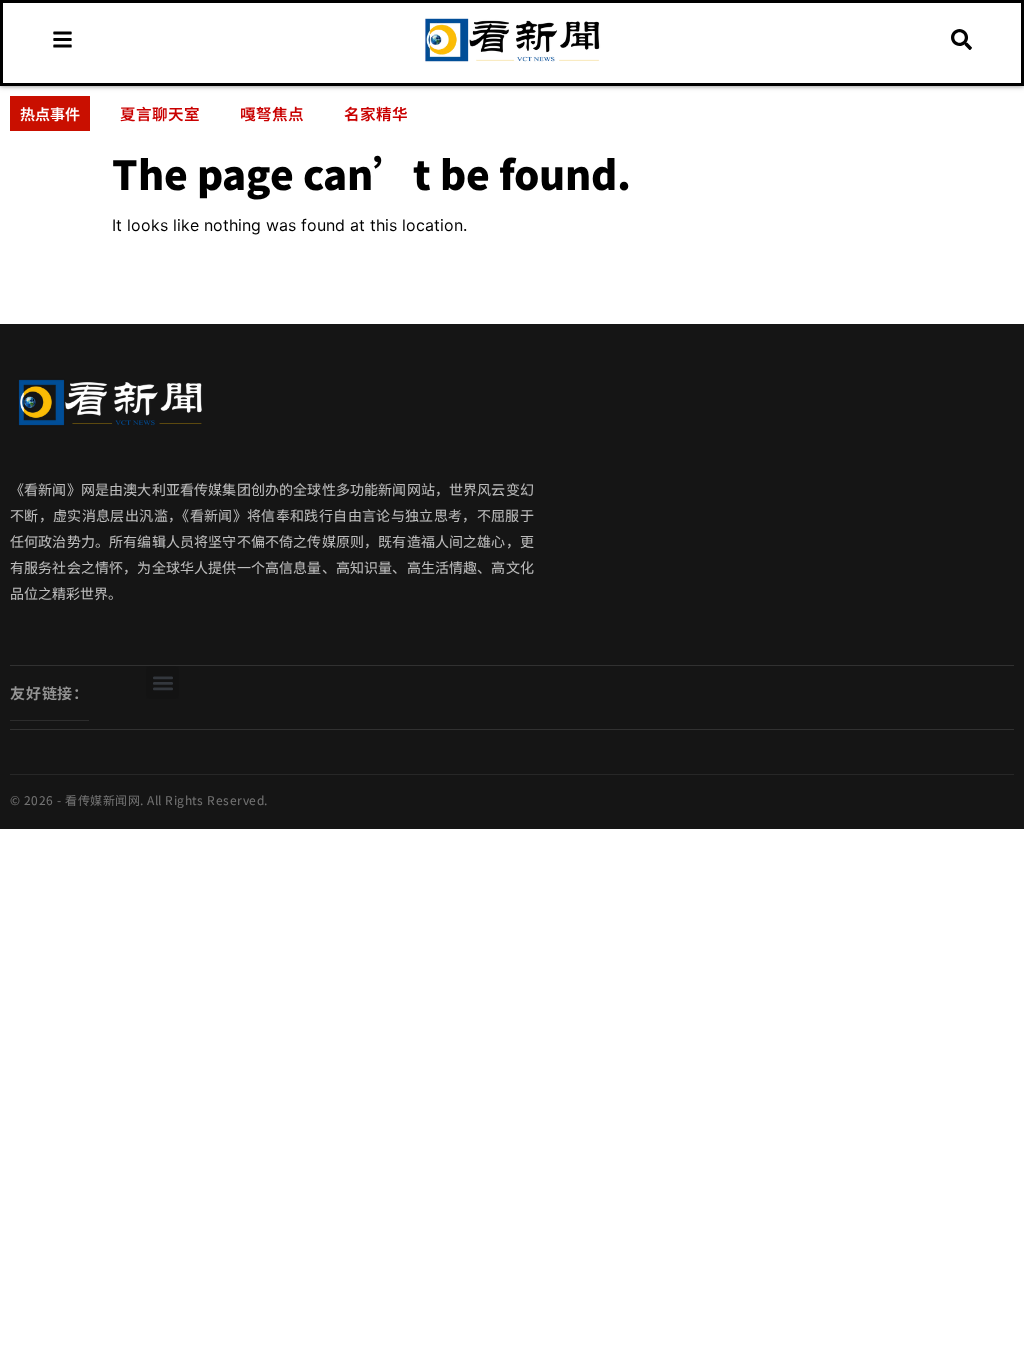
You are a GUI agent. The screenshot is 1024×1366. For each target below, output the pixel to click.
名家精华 (376, 113)
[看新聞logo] (512, 61)
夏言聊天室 (160, 113)
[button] (162, 682)
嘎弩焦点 (272, 113)
